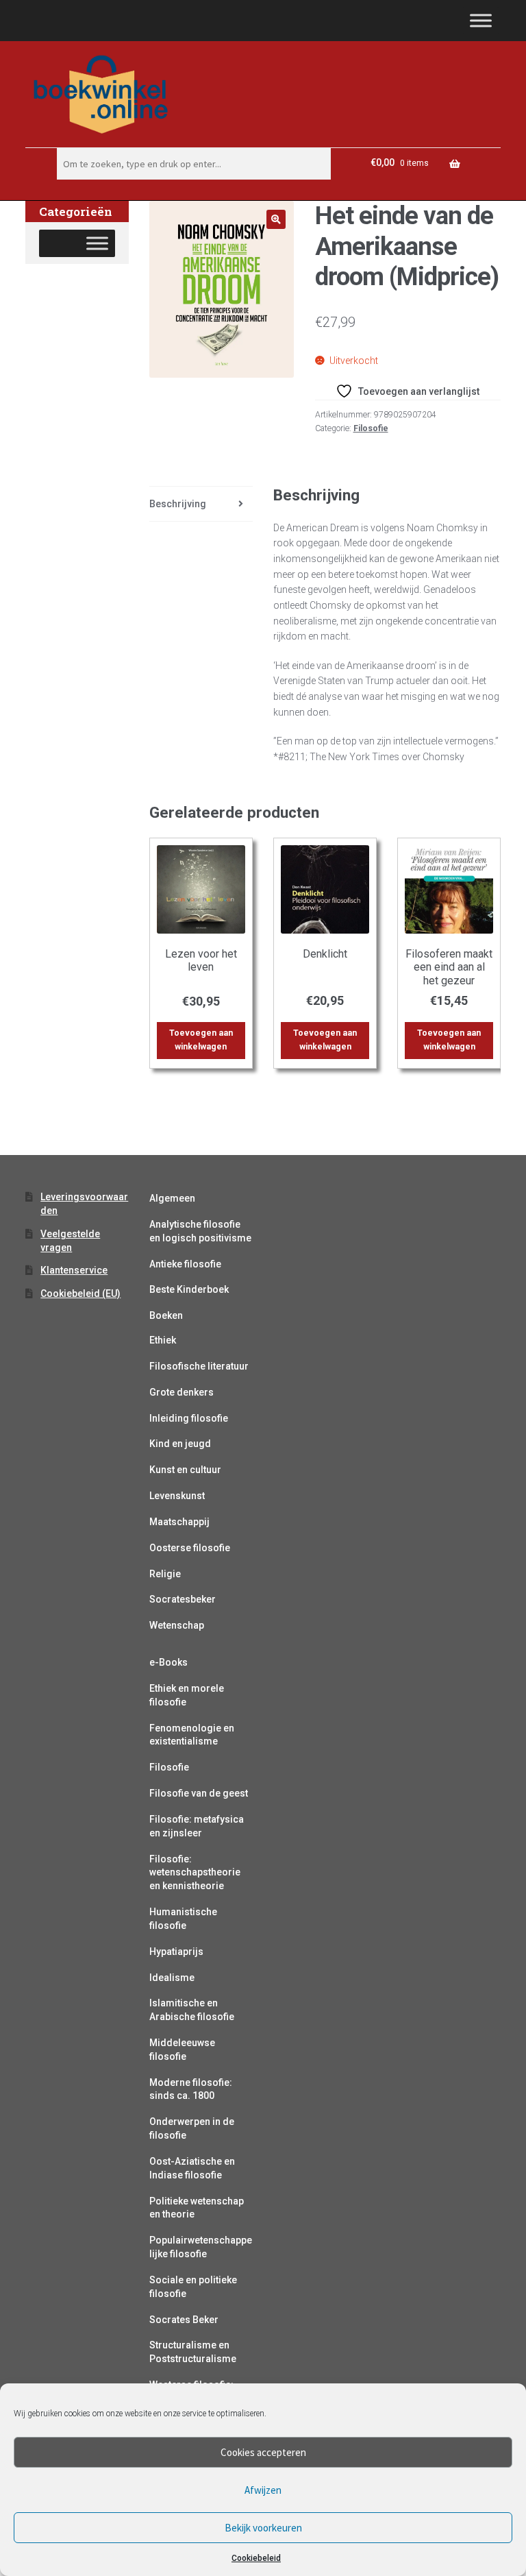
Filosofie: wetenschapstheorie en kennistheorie (195, 1873)
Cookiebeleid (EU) (80, 1293)
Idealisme (172, 1978)
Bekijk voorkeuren (263, 2528)
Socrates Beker (184, 2320)
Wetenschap (177, 1625)
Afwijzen (263, 2490)
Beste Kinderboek (189, 1289)
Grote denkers (181, 1392)
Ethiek (163, 1340)
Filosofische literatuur (199, 1366)
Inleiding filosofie (189, 1418)
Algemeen (172, 1198)
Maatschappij (179, 1522)
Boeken (166, 1315)
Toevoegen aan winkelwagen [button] (201, 1040)
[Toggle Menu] (481, 20)
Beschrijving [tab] (178, 504)
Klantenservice (74, 1270)
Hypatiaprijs (176, 1952)
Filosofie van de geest (199, 1793)
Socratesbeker (183, 1599)
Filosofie (371, 428)
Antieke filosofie (185, 1264)
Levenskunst (177, 1496)
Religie (165, 1574)
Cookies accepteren (263, 2452)
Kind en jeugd (180, 1444)
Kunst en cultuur (185, 1470)
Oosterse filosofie (190, 1548)
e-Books (168, 1662)
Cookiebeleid (256, 2558)
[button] (276, 219)
